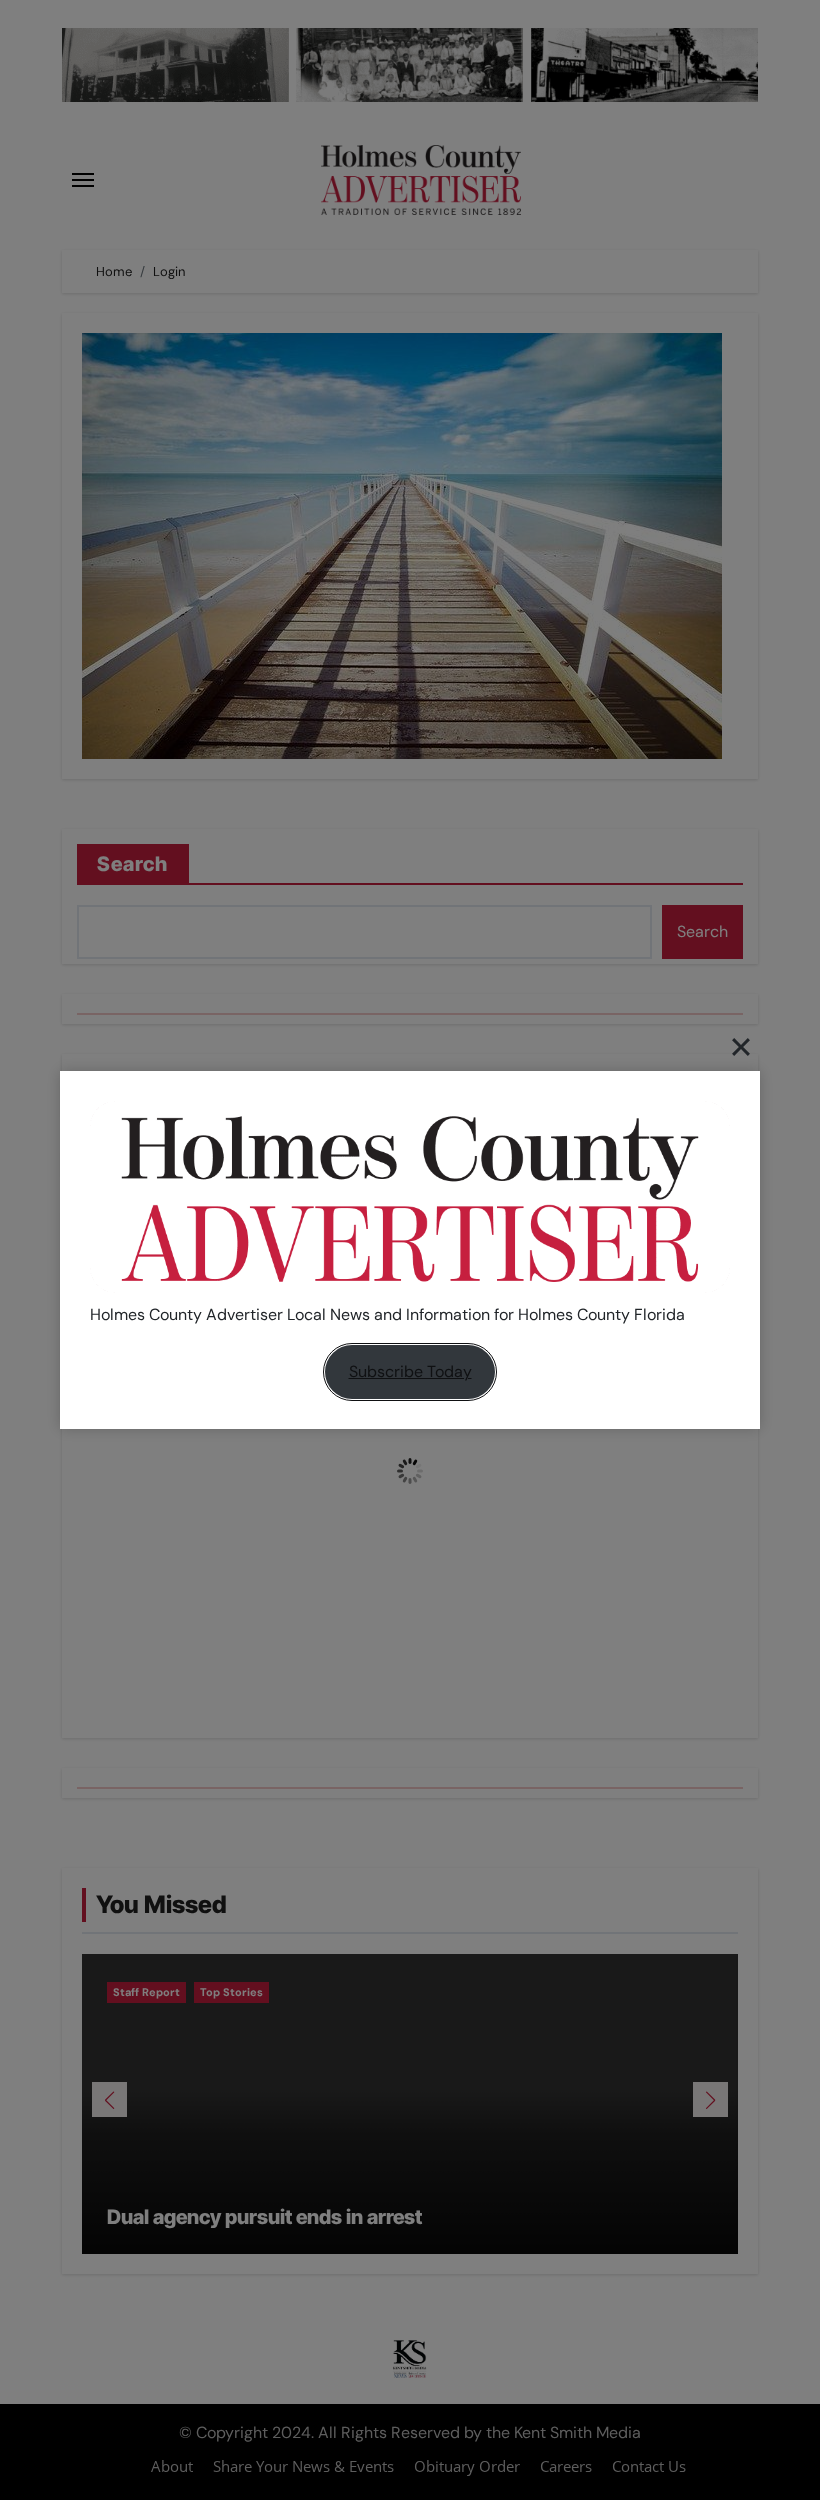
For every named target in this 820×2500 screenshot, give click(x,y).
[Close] (741, 1046)
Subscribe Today (410, 1371)
